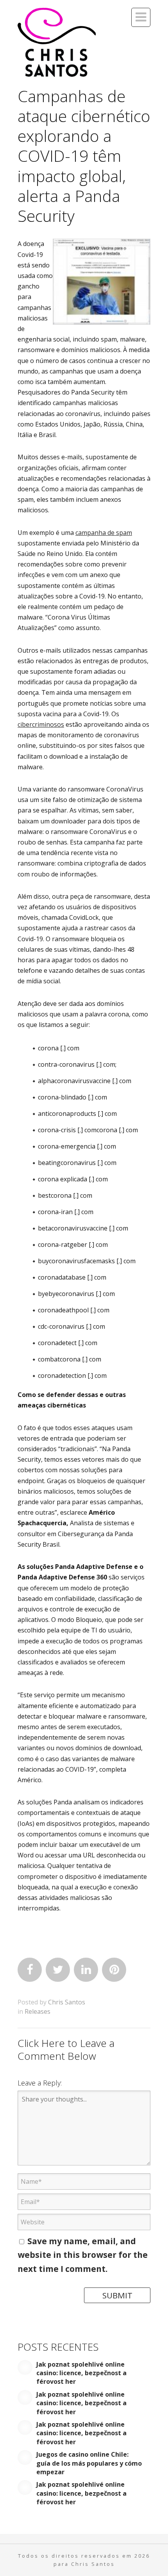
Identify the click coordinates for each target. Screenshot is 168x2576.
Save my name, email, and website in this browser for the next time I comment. (83, 2255)
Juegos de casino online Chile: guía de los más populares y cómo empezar (89, 2463)
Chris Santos (67, 2002)
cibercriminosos (41, 724)
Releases (38, 2011)
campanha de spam (104, 533)
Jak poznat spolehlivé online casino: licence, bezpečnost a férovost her (81, 2373)
